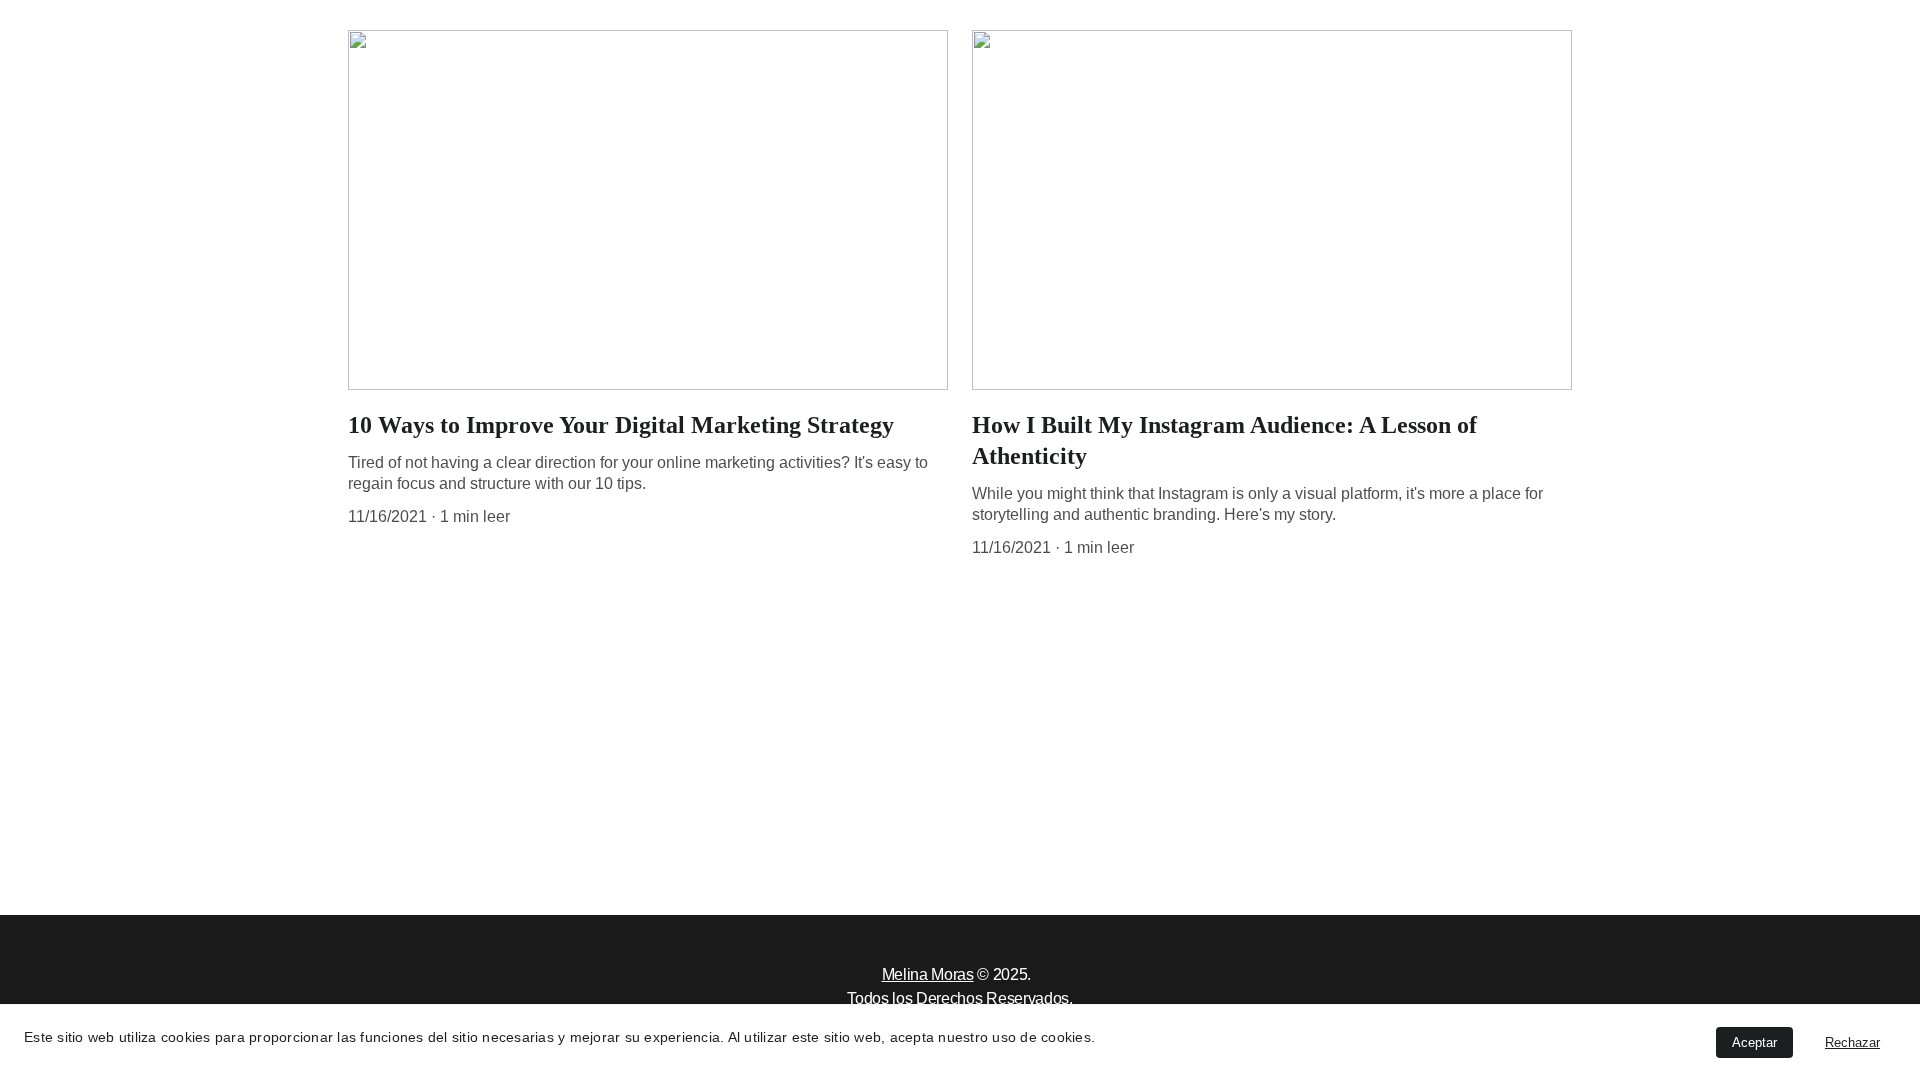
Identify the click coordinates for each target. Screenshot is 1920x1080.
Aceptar (1754, 1042)
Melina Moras (928, 974)
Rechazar (1852, 1042)
